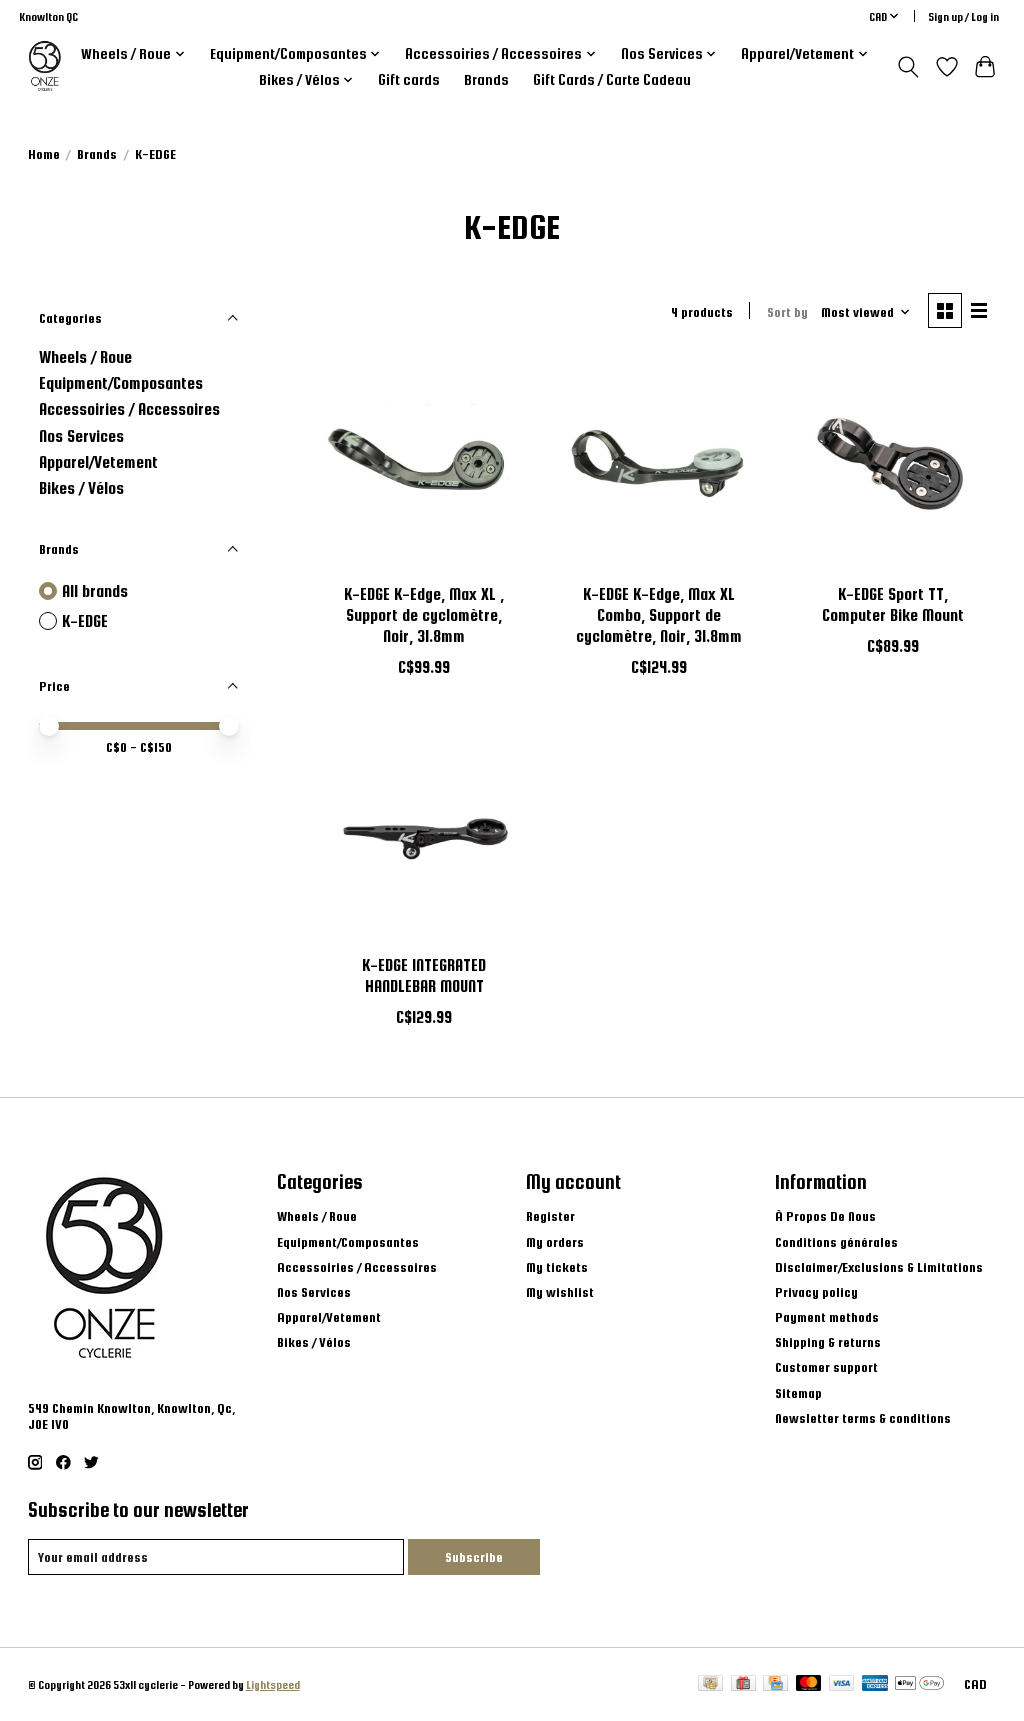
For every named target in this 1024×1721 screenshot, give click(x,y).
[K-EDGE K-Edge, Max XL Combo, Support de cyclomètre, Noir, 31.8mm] (658, 464)
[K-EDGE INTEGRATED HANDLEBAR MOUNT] (424, 834)
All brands (95, 591)
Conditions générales (836, 1242)
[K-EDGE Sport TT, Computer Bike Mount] (893, 464)
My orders (555, 1242)
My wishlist (560, 1292)
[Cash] (710, 1684)
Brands (486, 80)
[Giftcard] (743, 1684)
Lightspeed (273, 1684)
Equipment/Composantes (121, 383)
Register (550, 1216)
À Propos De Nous (825, 1216)
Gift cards (409, 80)
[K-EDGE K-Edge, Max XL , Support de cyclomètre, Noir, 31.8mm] (424, 464)
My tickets (557, 1267)
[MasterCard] (809, 1684)
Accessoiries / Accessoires (129, 409)
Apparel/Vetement (98, 462)
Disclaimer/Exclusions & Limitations (879, 1267)
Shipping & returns (828, 1342)
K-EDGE (85, 621)
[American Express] (875, 1684)
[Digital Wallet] (919, 1684)
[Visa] (842, 1684)
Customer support (826, 1367)
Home (44, 154)
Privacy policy (816, 1292)
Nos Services (81, 436)
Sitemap (798, 1393)
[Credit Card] (775, 1684)
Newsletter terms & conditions (863, 1418)
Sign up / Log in (963, 16)
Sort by (787, 312)
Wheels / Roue (85, 357)
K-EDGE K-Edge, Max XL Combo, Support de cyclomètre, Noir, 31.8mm (659, 615)
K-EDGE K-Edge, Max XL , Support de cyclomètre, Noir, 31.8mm (424, 615)
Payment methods (827, 1317)
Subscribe (474, 1557)
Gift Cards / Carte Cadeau (612, 80)
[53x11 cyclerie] (45, 66)
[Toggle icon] (907, 67)
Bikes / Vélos (81, 488)
